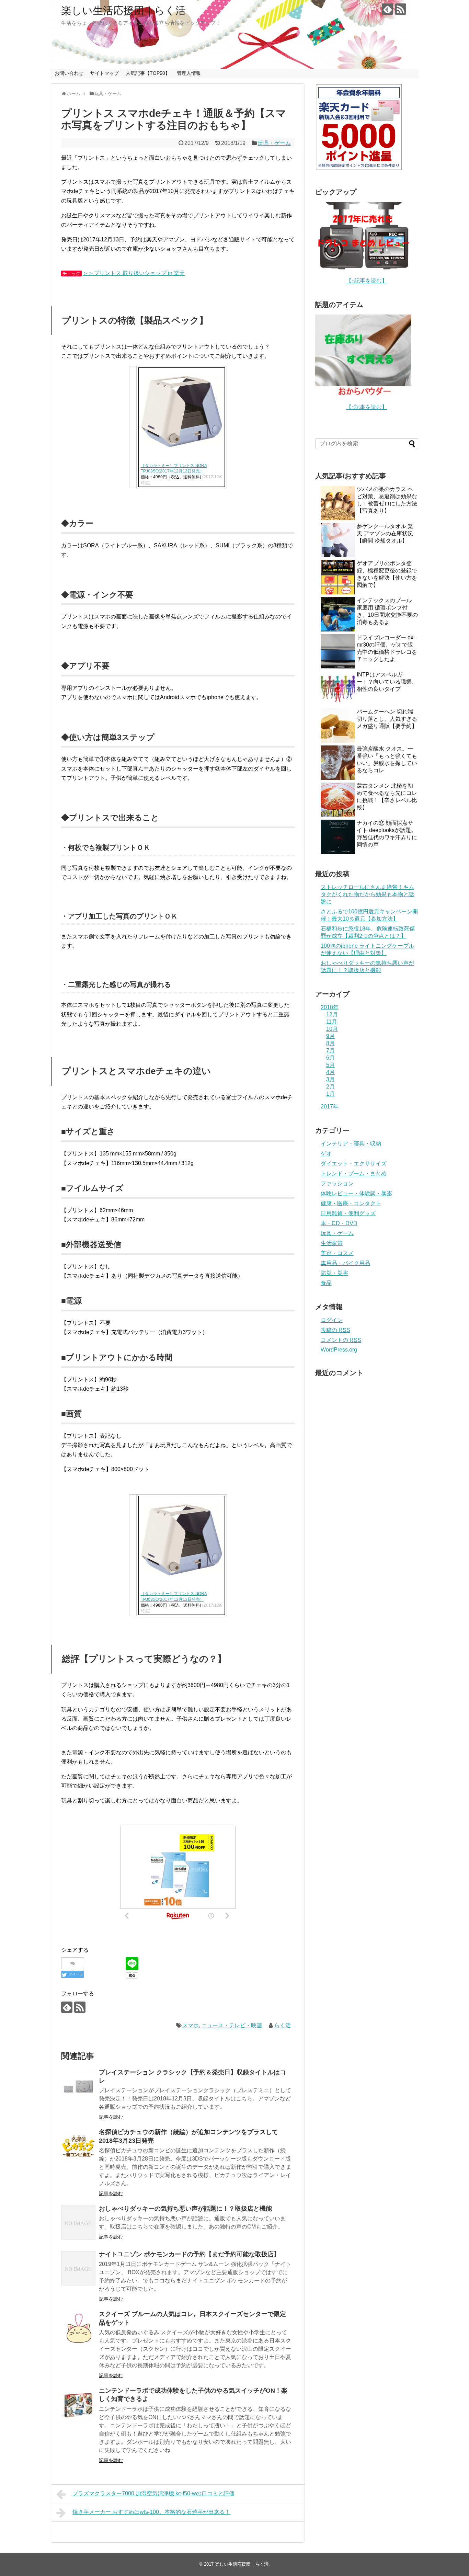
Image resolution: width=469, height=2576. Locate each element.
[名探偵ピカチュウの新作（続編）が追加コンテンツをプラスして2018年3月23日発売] (78, 2146)
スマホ (191, 2025)
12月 (332, 1015)
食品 (326, 1283)
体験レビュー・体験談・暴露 (356, 1193)
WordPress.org (339, 1350)
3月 (330, 1079)
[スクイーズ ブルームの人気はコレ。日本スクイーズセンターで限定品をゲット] (78, 2328)
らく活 (283, 2025)
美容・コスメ (337, 1253)
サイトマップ (104, 73)
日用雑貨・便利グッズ (348, 1213)
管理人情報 (189, 73)
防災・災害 (334, 1273)
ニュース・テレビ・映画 (232, 2025)
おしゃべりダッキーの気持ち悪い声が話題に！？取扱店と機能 (185, 2209)
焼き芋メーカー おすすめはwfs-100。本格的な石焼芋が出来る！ (151, 2512)
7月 (330, 1051)
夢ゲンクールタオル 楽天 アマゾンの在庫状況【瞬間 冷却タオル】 (385, 533)
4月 (330, 1072)
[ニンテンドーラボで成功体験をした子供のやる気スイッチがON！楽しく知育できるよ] (78, 2405)
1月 (330, 1094)
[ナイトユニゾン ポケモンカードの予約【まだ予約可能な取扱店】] (78, 2268)
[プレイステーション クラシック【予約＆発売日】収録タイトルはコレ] (78, 2086)
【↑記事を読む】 (367, 281)
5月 (330, 1065)
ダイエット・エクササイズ (354, 1164)
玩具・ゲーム (274, 143)
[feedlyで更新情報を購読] (387, 9)
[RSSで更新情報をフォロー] (401, 9)
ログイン (332, 1320)
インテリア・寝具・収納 (351, 1144)
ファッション (337, 1183)
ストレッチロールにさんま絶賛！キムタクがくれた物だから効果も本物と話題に (367, 894)
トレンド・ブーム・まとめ (354, 1173)
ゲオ (326, 1154)
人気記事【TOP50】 (148, 73)
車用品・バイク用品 (345, 1263)
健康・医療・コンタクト (351, 1203)
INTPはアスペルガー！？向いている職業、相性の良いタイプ (387, 682)
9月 (330, 1036)
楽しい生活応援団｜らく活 (123, 10)
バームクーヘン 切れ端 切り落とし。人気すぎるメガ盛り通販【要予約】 (387, 719)
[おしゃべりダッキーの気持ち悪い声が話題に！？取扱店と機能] (78, 2223)
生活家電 (332, 1243)
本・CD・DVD (339, 1223)
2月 (330, 1087)
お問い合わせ (69, 73)
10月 (332, 1029)
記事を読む (111, 2117)
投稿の (335, 1330)
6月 (330, 1058)
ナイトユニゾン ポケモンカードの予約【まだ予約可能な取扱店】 (189, 2254)
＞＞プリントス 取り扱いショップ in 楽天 (134, 273)
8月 (330, 1043)
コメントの (341, 1340)
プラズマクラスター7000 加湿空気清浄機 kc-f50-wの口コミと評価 (153, 2493)
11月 (332, 1022)
